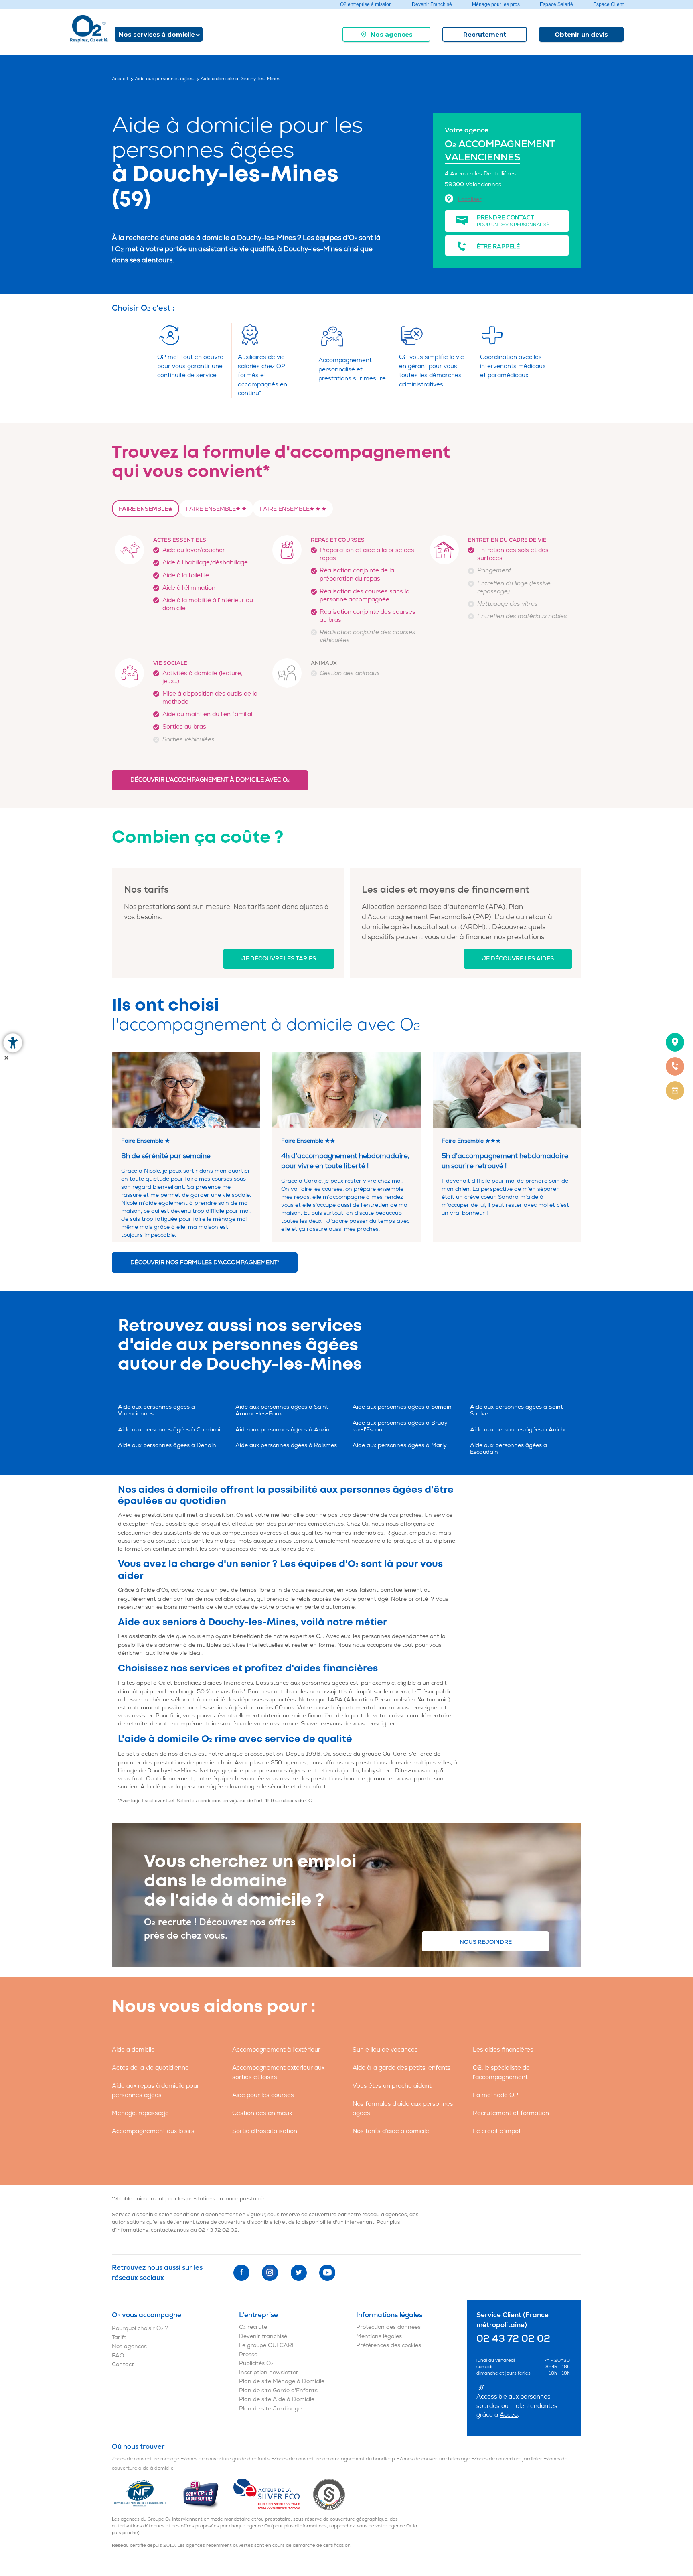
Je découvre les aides (518, 959)
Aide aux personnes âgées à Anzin (283, 1430)
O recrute (253, 2327)
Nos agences (392, 34)
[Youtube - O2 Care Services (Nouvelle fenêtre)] (327, 2273)
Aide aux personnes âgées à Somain (402, 1407)
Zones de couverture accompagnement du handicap (334, 2459)
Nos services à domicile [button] (157, 34)
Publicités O (256, 2363)
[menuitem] (386, 34)
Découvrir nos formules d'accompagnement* (205, 1262)
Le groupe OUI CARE (267, 2345)
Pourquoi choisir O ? (140, 2328)
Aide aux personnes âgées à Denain (167, 1445)
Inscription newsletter (269, 2372)
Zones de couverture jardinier (508, 2459)
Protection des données (388, 2327)
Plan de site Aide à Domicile (277, 2399)
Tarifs (119, 2337)
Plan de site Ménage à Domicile (282, 2381)
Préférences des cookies (389, 2345)
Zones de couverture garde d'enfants (227, 2459)
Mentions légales (379, 2336)
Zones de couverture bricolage (435, 2459)
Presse (248, 2354)
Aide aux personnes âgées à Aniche (519, 1430)
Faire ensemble (143, 509)
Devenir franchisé (263, 2336)
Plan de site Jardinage (270, 2409)
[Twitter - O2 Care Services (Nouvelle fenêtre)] (299, 2273)
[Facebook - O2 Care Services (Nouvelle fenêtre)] (241, 2273)
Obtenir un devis (581, 34)
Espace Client (608, 4)
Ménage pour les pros (496, 4)
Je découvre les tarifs (279, 959)
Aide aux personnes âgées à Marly (400, 1445)
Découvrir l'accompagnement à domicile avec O (210, 780)
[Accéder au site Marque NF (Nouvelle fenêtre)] (147, 2494)
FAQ (118, 2356)
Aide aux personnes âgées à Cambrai (169, 1430)
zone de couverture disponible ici (238, 2222)
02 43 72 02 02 (218, 2230)
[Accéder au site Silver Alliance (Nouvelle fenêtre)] (329, 2494)
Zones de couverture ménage (146, 2459)
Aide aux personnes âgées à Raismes (286, 1445)
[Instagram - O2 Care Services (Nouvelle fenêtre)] (270, 2273)
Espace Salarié (556, 4)
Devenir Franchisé (432, 4)
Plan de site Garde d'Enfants (278, 2390)
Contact (123, 2364)
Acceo (509, 2415)
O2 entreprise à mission (366, 4)
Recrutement (485, 34)
